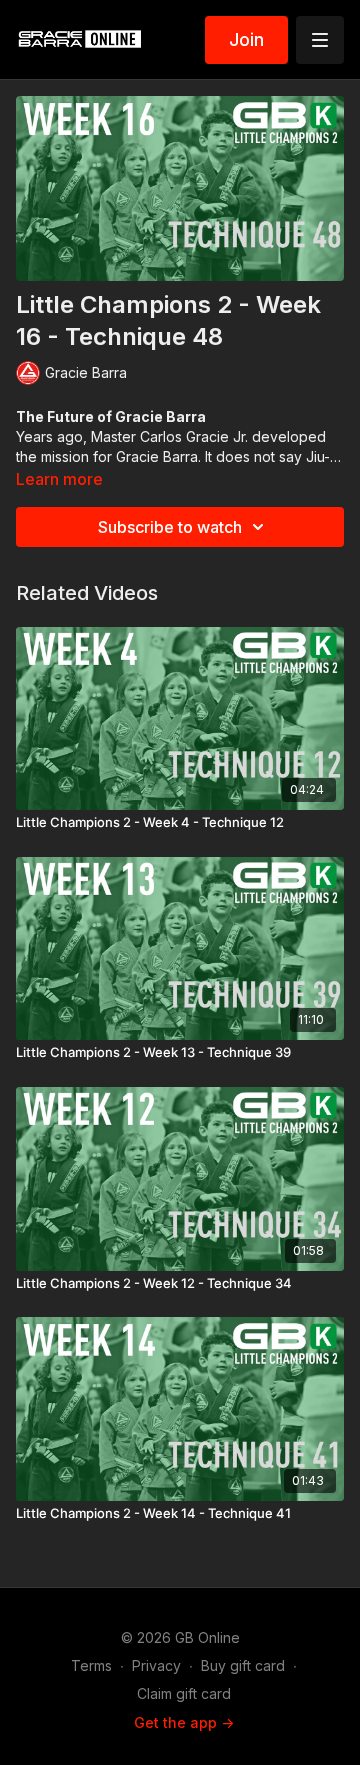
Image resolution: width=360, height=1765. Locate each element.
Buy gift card (243, 1665)
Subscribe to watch (170, 527)
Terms (91, 1665)
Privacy (156, 1665)
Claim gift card (184, 1693)
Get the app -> (184, 1722)
